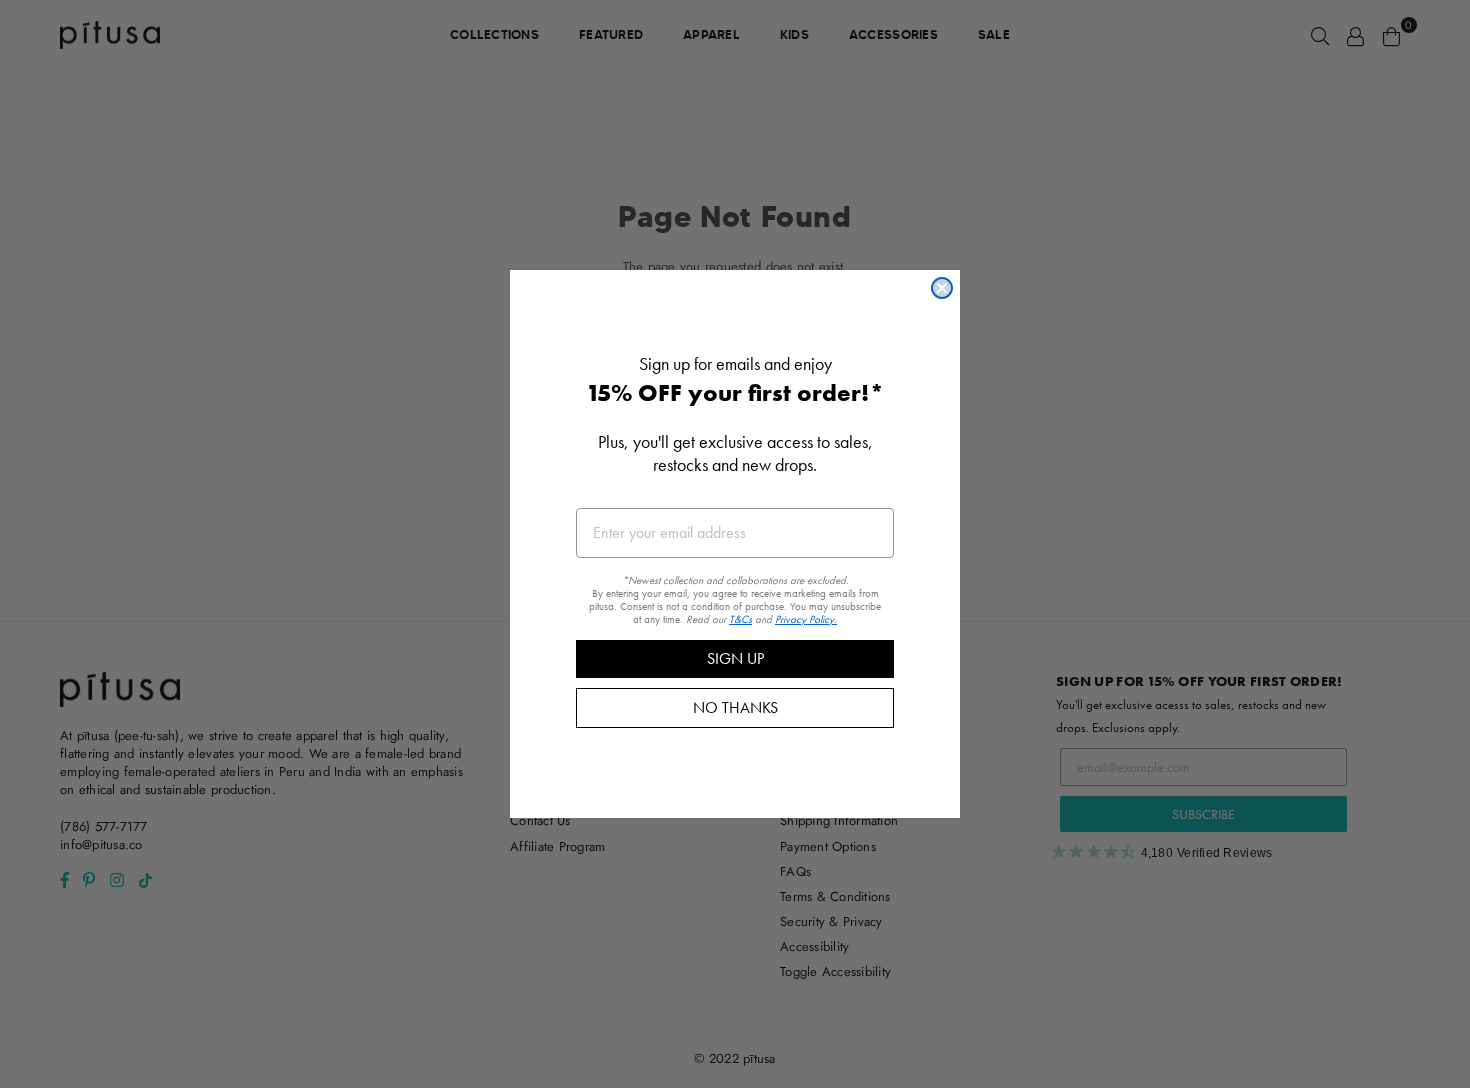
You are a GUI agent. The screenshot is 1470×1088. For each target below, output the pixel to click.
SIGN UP (735, 658)
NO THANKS (735, 707)
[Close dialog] (942, 288)
